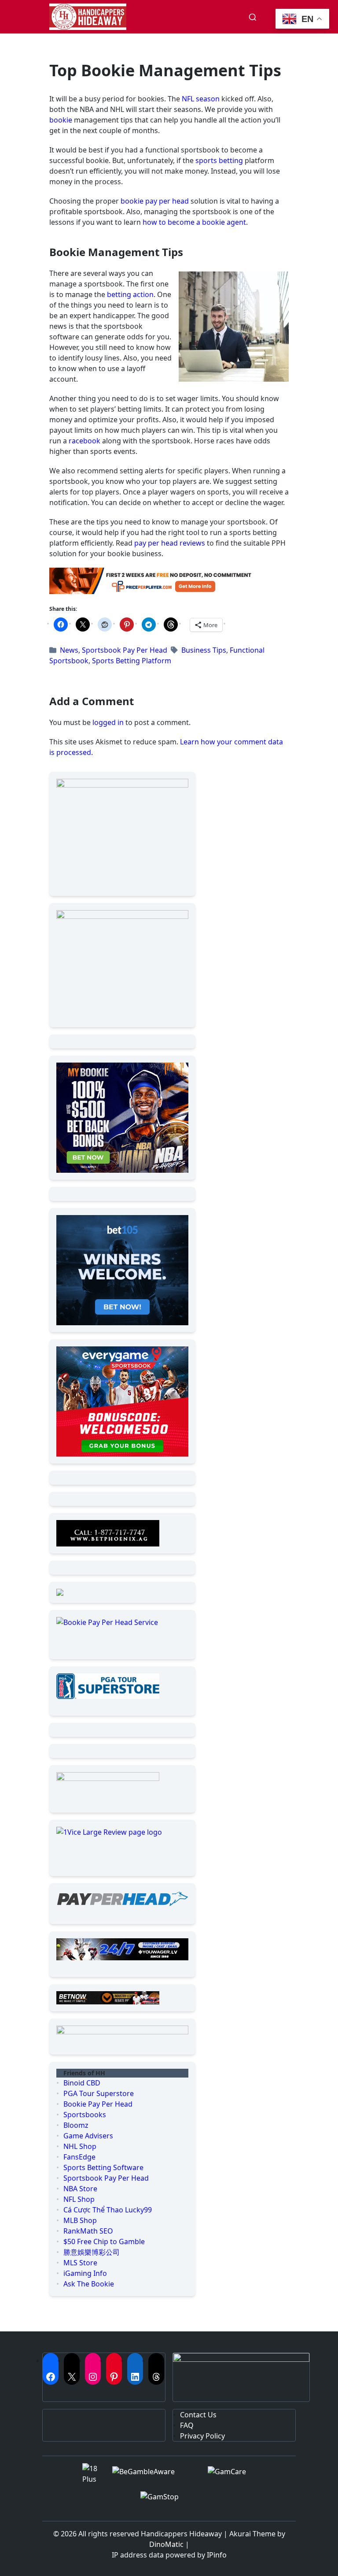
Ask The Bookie (89, 2284)
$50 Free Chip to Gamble (104, 2241)
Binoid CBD (82, 2083)
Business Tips (204, 650)
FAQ (187, 2425)
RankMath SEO (88, 2231)
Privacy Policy (202, 2436)
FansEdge (79, 2157)
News (69, 650)
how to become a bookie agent (194, 222)
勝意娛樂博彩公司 (92, 2252)
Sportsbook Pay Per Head (125, 650)
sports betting (219, 160)
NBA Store (80, 2189)
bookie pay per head (155, 201)
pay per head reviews (170, 543)
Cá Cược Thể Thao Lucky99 (108, 2210)
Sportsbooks (85, 2115)
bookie (61, 120)
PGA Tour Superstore (99, 2093)
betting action (130, 294)
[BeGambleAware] (153, 2477)
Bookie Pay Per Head (98, 2104)
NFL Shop (79, 2199)
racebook (84, 441)
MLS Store (80, 2263)
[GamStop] (169, 2503)
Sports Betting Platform (132, 661)
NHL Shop (80, 2146)
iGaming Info (85, 2273)
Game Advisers (88, 2136)
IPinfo (217, 2555)
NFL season (201, 99)
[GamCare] (232, 2477)
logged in (108, 722)
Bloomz (76, 2125)
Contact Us (198, 2415)
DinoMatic (166, 2544)
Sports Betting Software (103, 2167)
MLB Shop (80, 2220)
